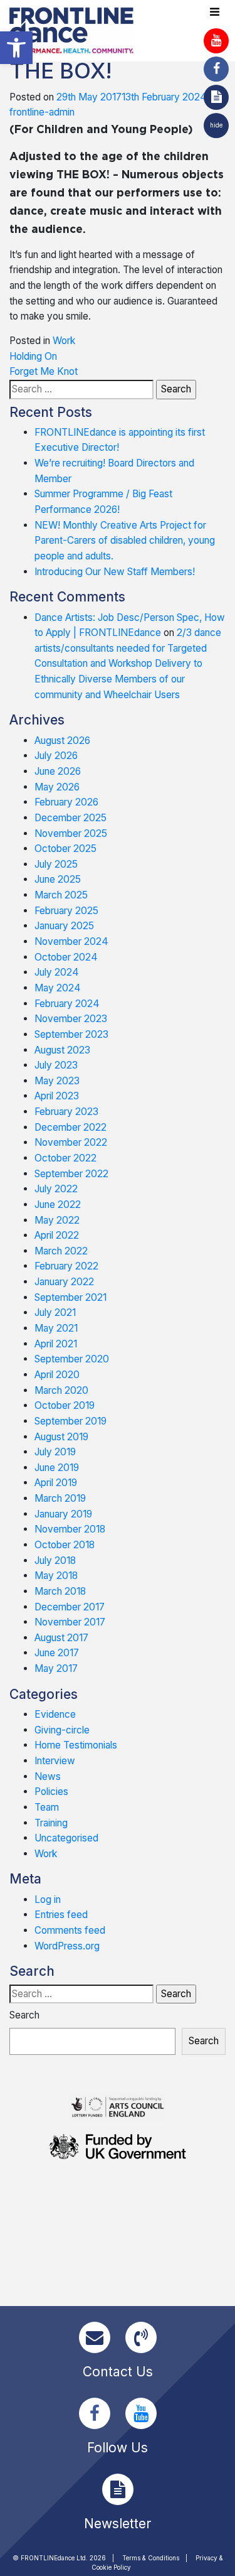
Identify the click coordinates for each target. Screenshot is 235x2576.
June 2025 (58, 879)
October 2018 (65, 1545)
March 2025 (61, 895)
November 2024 (71, 941)
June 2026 (58, 771)
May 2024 (58, 988)
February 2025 (66, 911)
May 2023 (57, 1081)
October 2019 (65, 1405)
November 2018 (70, 1529)
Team (47, 1807)
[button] (16, 48)
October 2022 (65, 1158)
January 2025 (64, 926)
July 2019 (55, 1452)
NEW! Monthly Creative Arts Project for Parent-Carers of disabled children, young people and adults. (125, 541)
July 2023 (56, 1065)
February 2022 (66, 1266)
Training (51, 1823)
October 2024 (66, 957)
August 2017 (61, 1638)
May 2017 (56, 1668)
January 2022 (64, 1282)
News (48, 1776)
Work (64, 341)
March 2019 (60, 1498)
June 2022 (58, 1204)
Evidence (55, 1714)
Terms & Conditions (151, 2558)
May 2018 (56, 1576)
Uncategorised (66, 1838)
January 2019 (63, 1514)
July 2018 (55, 1560)
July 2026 (56, 756)
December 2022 (70, 1127)
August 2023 (62, 1050)
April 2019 (56, 1483)
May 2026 (57, 787)
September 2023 (71, 1034)
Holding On (33, 356)
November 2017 (70, 1622)
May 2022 (57, 1220)
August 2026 (62, 741)
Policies (51, 1792)
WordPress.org (67, 1946)
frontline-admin (42, 112)
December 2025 (70, 818)
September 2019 (70, 1421)
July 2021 (55, 1312)
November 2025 (71, 833)
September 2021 (70, 1297)
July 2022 (56, 1189)
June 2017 (57, 1653)
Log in (48, 1900)
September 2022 (71, 1174)
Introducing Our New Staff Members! (115, 572)
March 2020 (61, 1390)
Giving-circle (62, 1730)
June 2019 (57, 1468)
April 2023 (57, 1096)
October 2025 (65, 849)
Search (24, 2015)
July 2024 (57, 972)
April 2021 (56, 1344)
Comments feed (70, 1930)
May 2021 (56, 1328)
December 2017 (70, 1607)
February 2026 (66, 802)
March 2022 (61, 1251)
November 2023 (71, 1019)
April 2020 (57, 1375)
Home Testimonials (76, 1745)
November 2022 (71, 1142)
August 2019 (61, 1437)
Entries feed (61, 1915)
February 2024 (67, 1004)
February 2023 (66, 1112)
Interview (55, 1761)
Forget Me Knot (44, 371)
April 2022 (57, 1235)
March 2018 (60, 1591)
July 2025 (56, 864)
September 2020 (72, 1359)
